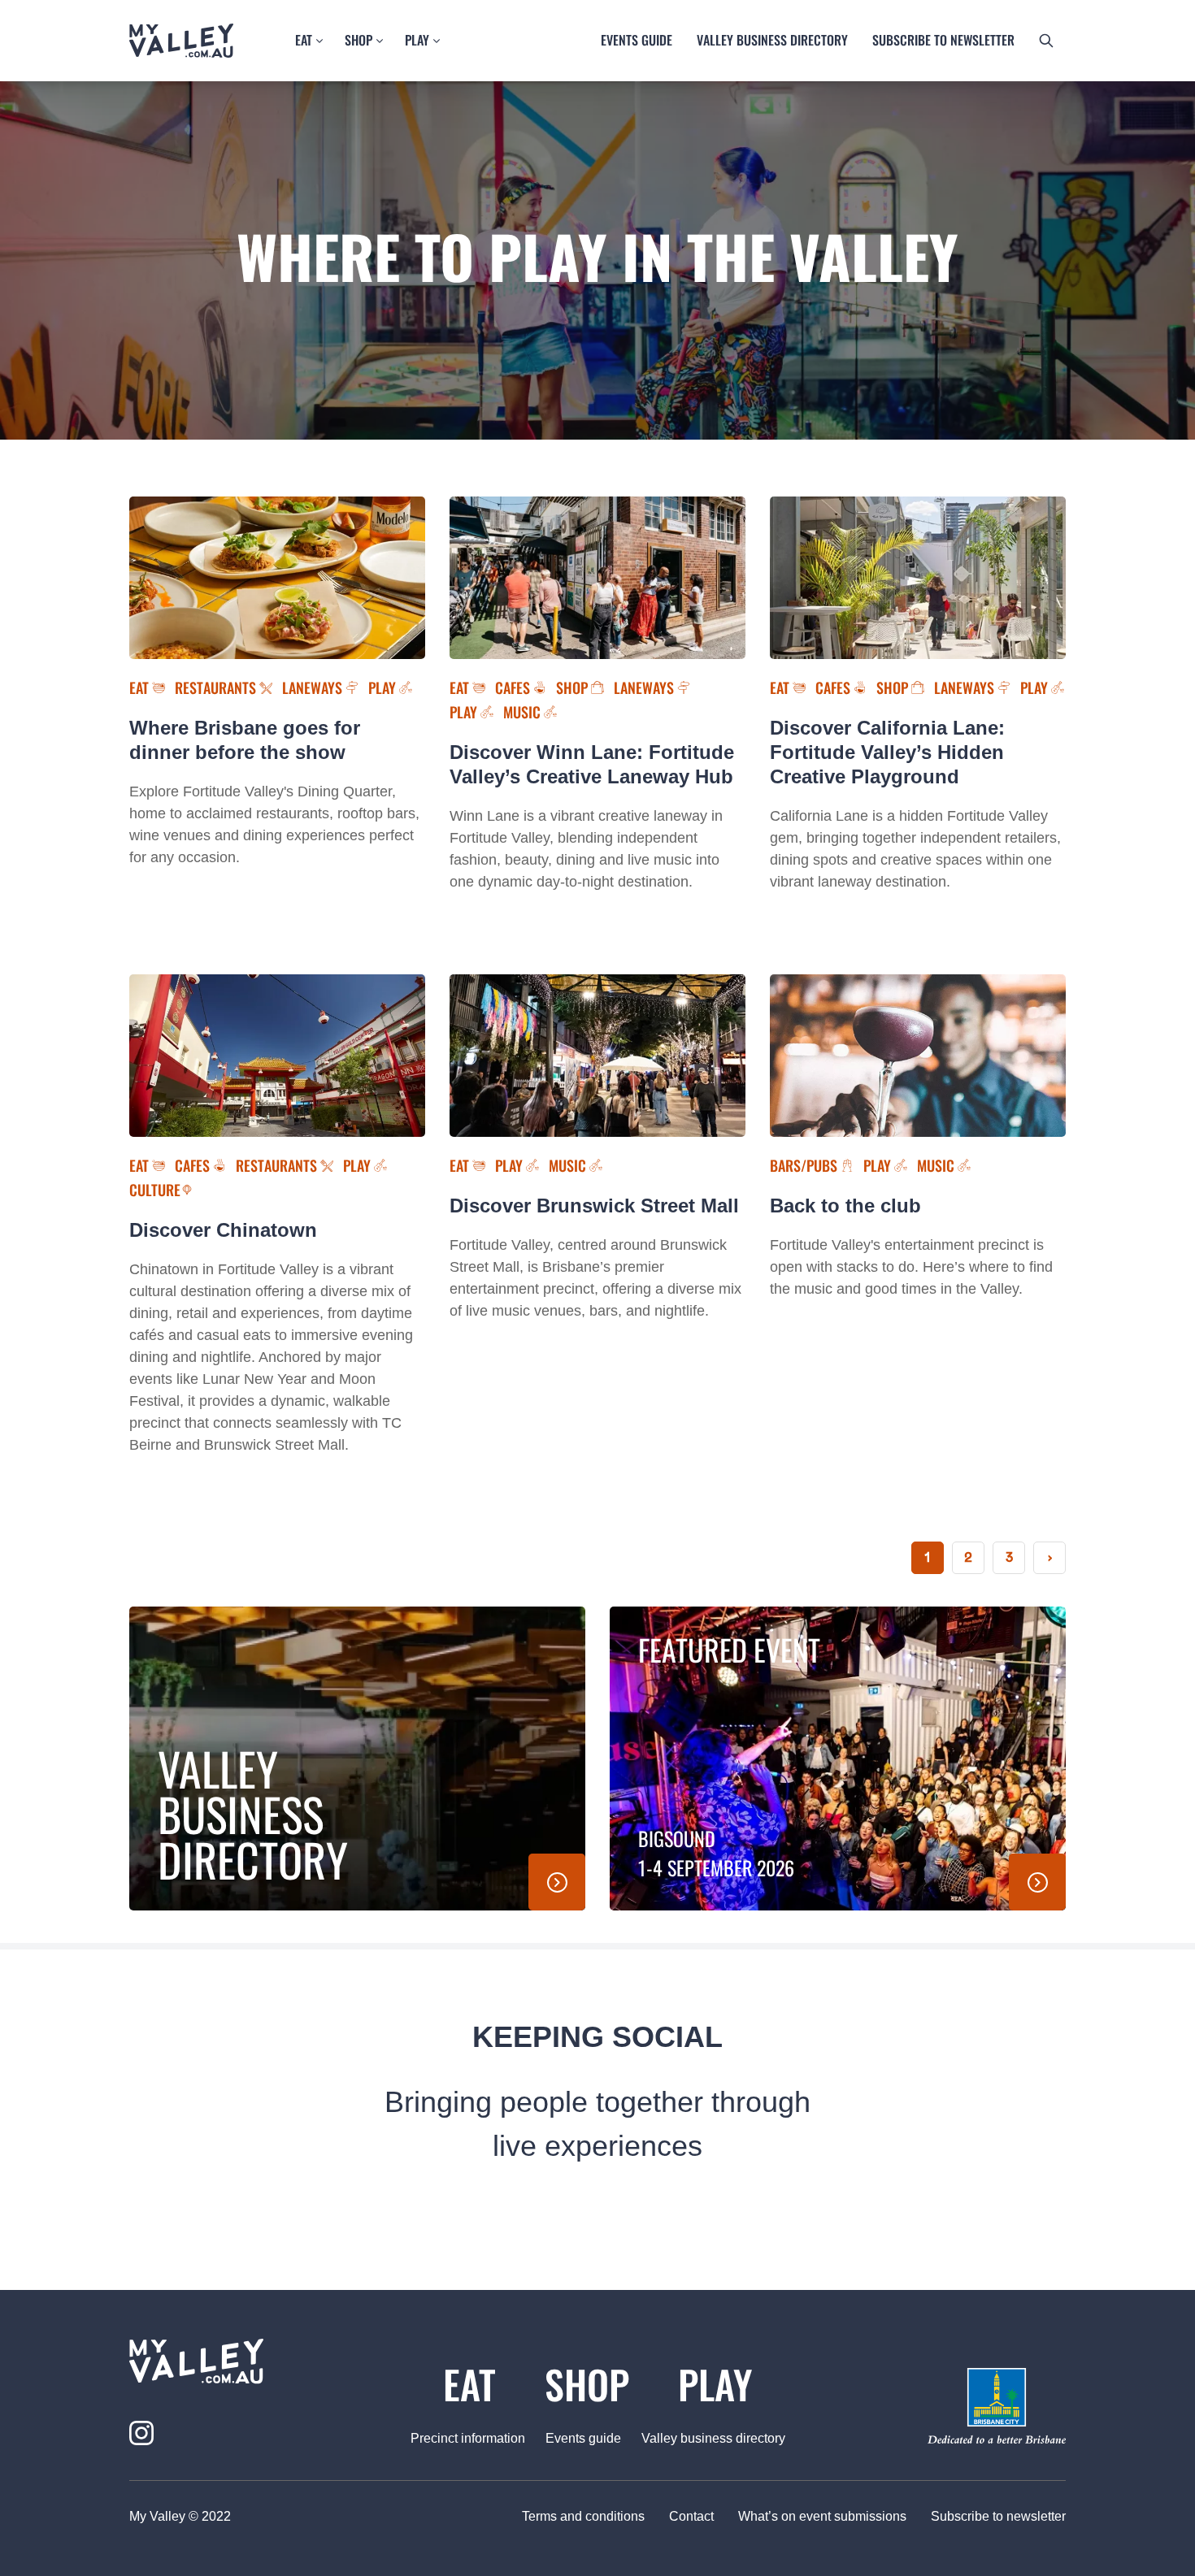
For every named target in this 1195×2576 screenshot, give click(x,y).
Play (417, 40)
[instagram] (141, 2433)
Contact (691, 2516)
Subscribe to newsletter (998, 2516)
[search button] (1046, 41)
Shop (358, 40)
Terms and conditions (583, 2516)
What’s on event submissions (822, 2516)
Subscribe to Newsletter (943, 40)
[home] (233, 2361)
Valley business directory (772, 40)
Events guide (637, 40)
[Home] (181, 41)
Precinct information (468, 2438)
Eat (304, 40)
